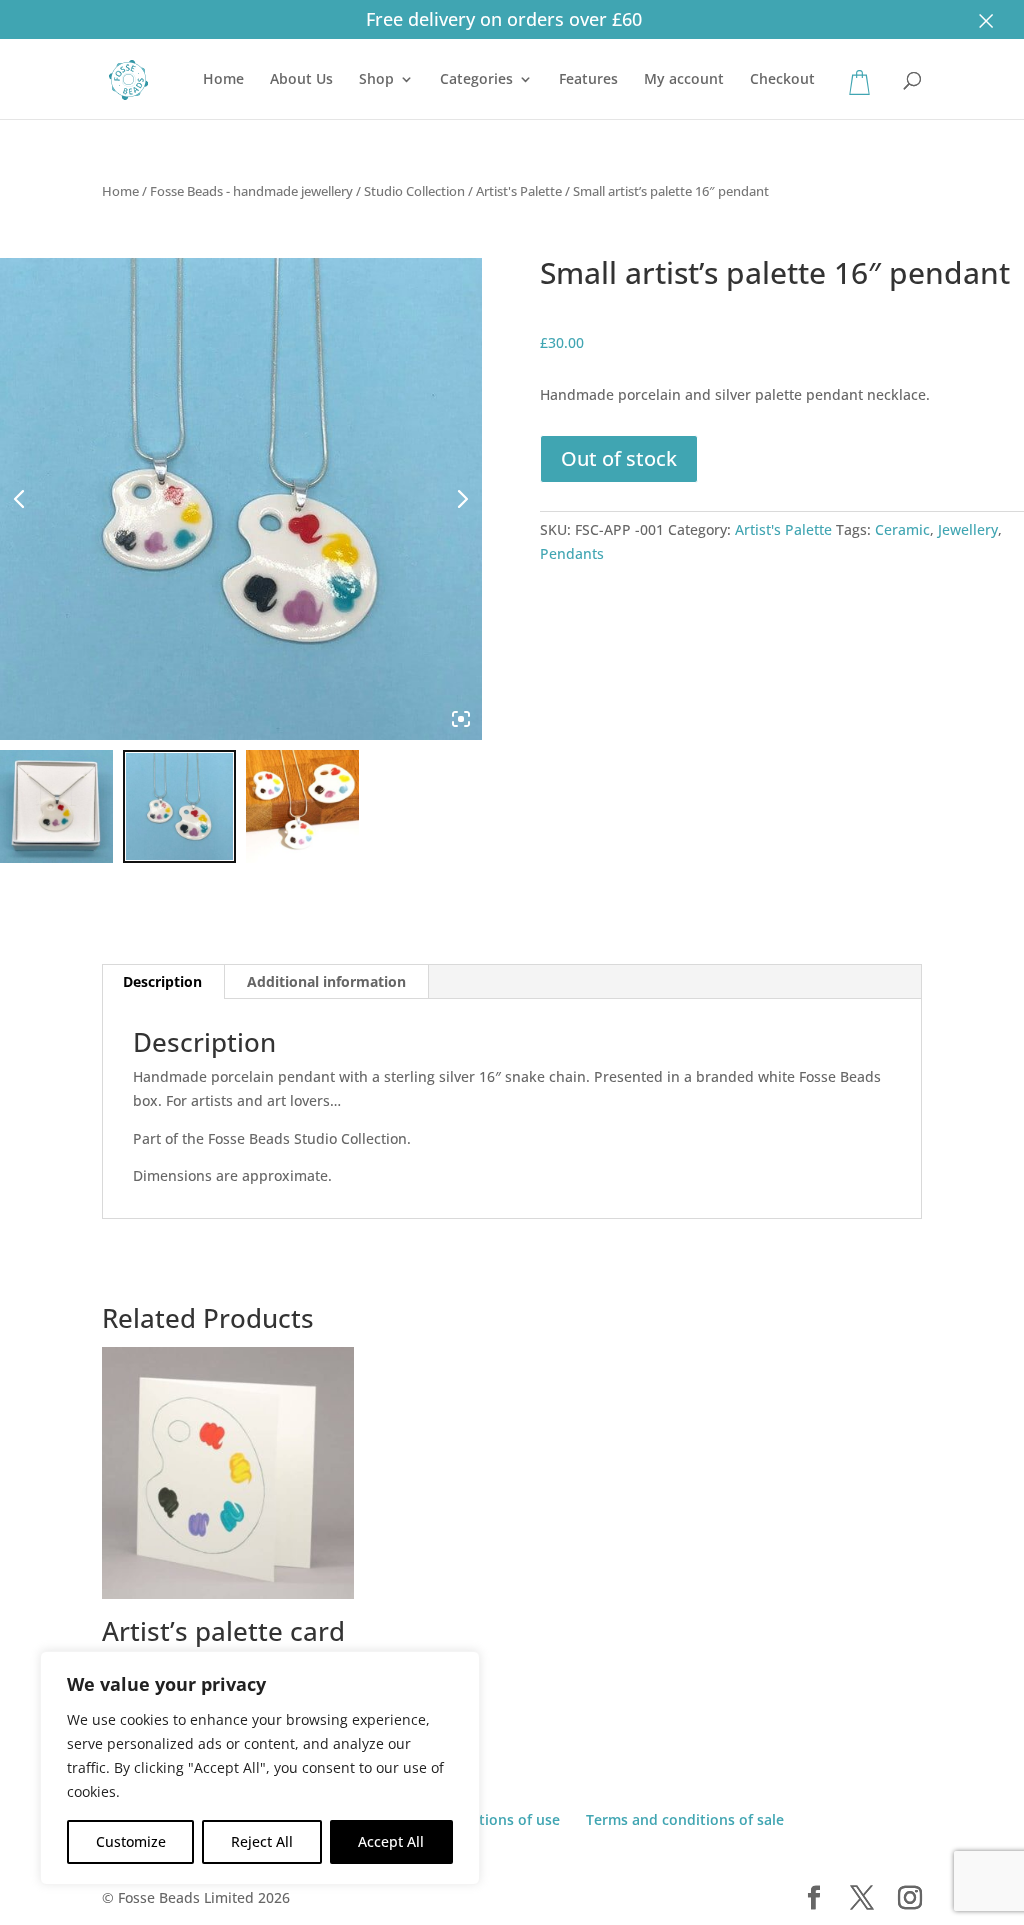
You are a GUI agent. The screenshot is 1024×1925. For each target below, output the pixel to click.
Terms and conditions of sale (685, 1819)
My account (684, 80)
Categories (476, 80)
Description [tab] (162, 981)
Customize (131, 1841)
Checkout (782, 80)
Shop (376, 80)
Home (223, 80)
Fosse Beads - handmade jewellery (251, 191)
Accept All (391, 1841)
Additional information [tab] (326, 981)
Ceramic (902, 529)
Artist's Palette (519, 191)
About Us (301, 80)
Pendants (572, 553)
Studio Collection (414, 191)
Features (588, 80)
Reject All (262, 1841)
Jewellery (968, 529)
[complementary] (260, 1768)
